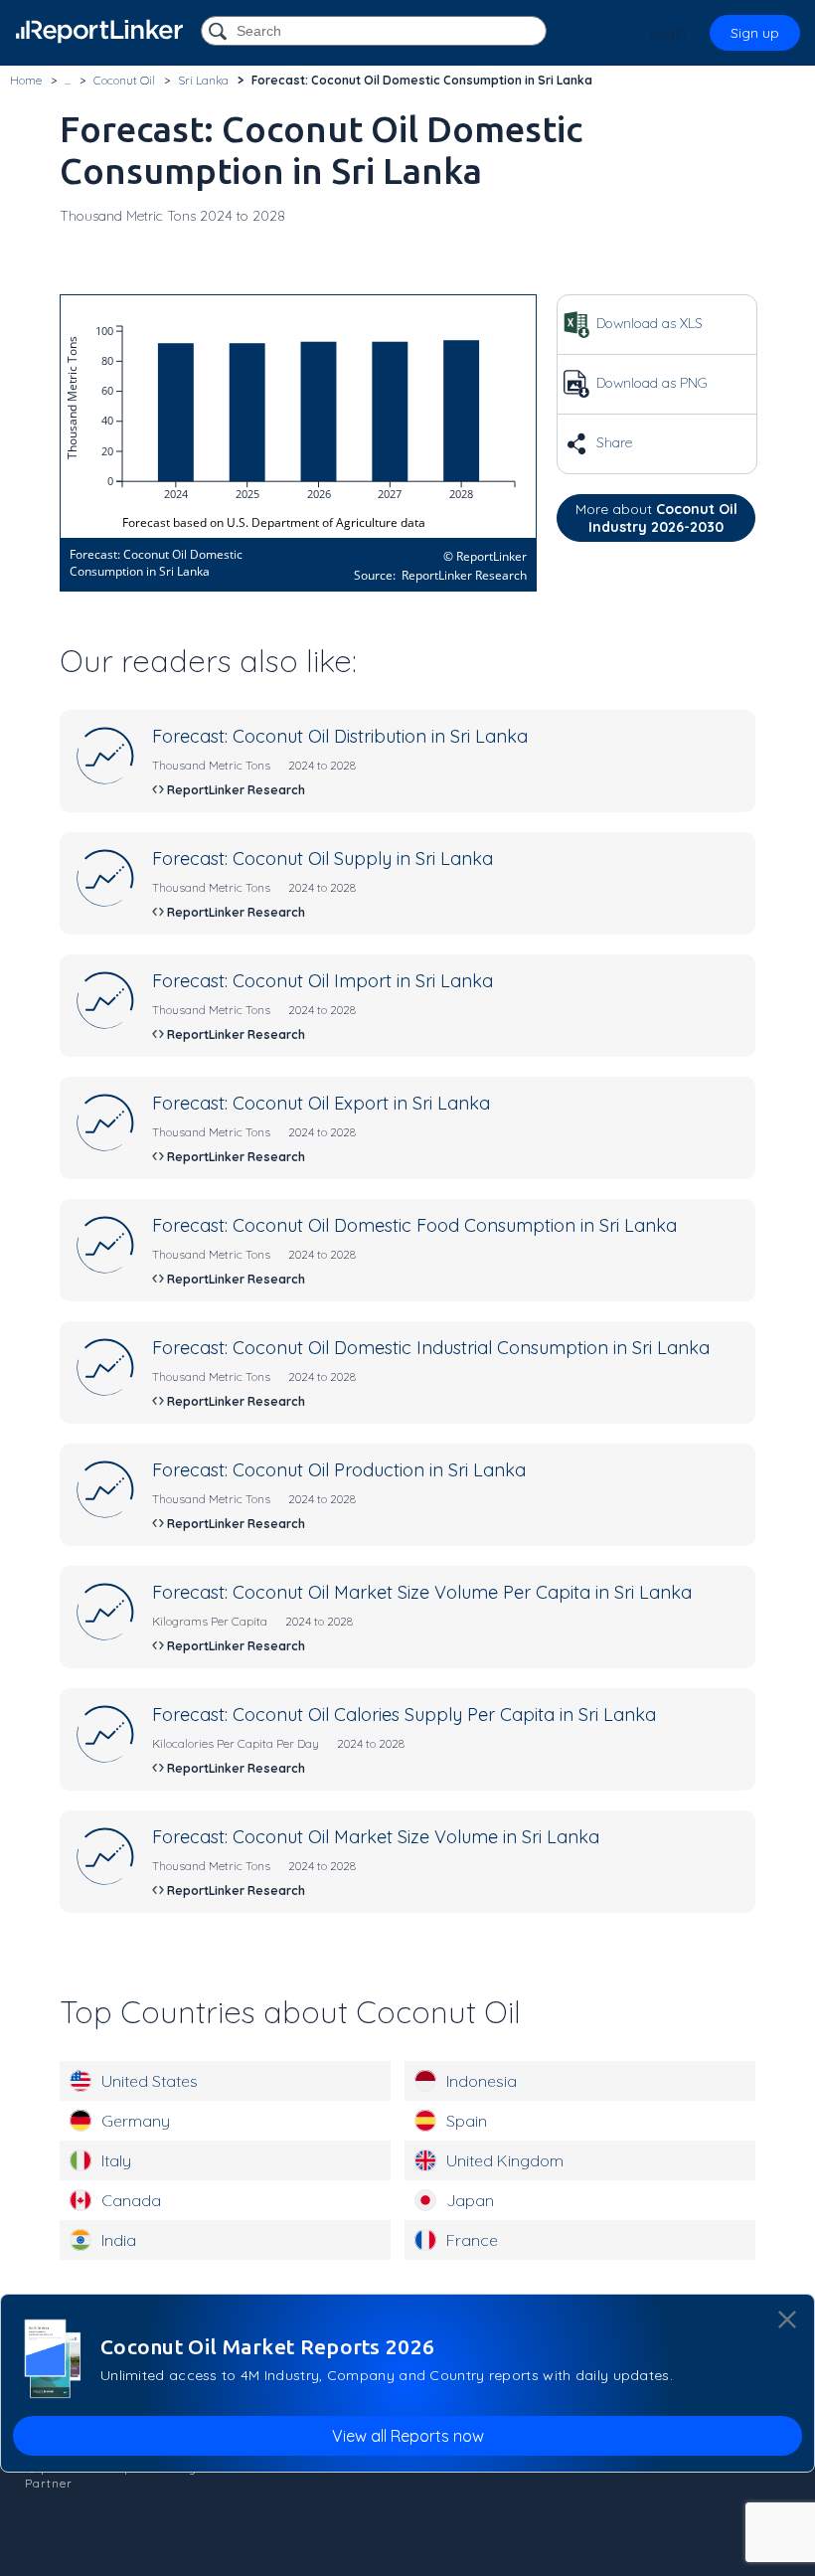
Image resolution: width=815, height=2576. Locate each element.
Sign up (755, 33)
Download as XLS (648, 323)
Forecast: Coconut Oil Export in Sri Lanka (321, 1103)
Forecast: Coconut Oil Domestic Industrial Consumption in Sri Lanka (431, 1348)
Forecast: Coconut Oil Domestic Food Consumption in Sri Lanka (414, 1225)
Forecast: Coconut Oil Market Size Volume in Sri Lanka (376, 1837)
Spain (467, 2121)
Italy (116, 2160)
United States (150, 2081)
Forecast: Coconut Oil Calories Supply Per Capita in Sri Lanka (404, 1715)
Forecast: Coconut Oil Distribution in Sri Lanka (340, 736)
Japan (470, 2200)
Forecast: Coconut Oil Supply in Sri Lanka (323, 859)
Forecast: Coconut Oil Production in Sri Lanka (339, 1470)
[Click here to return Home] (99, 31)
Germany (136, 2121)
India (119, 2240)
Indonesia (482, 2081)
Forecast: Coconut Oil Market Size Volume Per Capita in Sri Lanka (422, 1592)
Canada (131, 2200)
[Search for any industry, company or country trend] (220, 32)
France (472, 2240)
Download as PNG (650, 383)
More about (656, 518)
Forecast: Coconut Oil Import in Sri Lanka (323, 981)
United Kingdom (505, 2160)
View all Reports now (408, 2436)
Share (612, 442)
